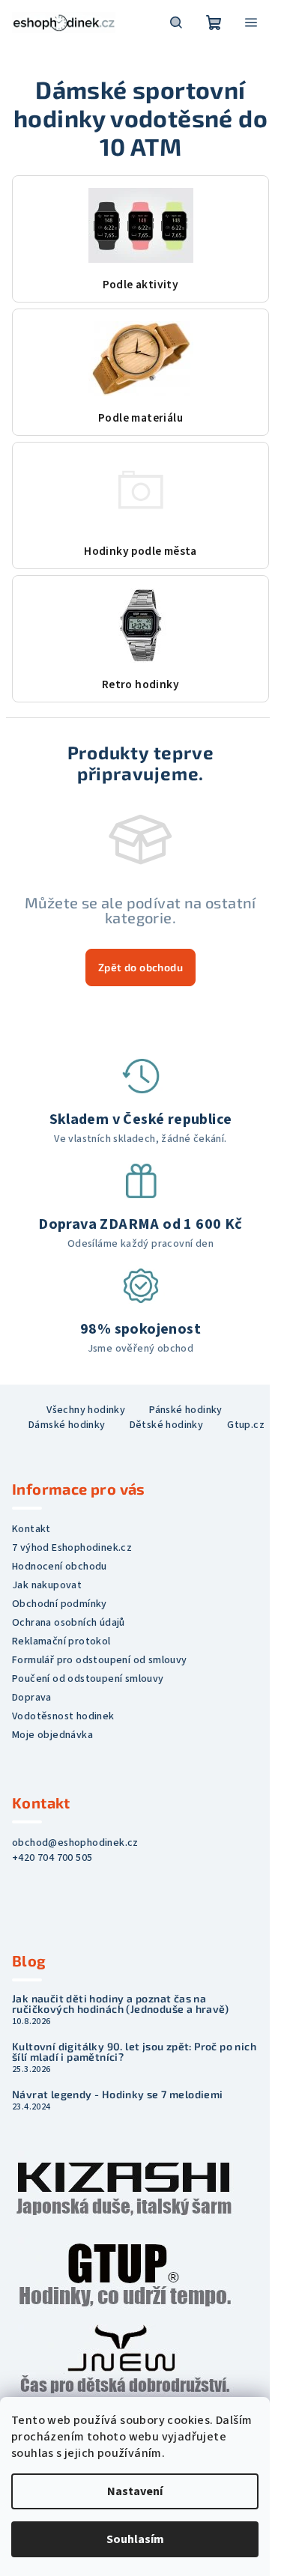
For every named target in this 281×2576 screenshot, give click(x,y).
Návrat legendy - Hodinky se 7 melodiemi (118, 2094)
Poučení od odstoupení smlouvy (88, 1679)
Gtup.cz (246, 1425)
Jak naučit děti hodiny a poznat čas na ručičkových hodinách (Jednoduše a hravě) (120, 2004)
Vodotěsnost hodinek (63, 1716)
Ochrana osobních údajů (69, 1623)
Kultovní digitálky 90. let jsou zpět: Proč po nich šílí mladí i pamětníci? (134, 2052)
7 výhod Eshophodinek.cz (72, 1548)
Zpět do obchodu (140, 967)
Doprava (32, 1698)
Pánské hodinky (186, 1410)
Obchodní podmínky (60, 1604)
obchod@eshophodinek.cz (75, 1843)
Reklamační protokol (61, 1641)
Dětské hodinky (167, 1425)
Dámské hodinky (67, 1425)
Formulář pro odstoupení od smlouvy (100, 1660)
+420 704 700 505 (52, 1858)
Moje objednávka (52, 1735)
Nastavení (135, 2491)
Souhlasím (135, 2539)
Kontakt (31, 1529)
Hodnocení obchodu (60, 1567)
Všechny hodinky (86, 1410)
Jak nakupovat (47, 1585)
